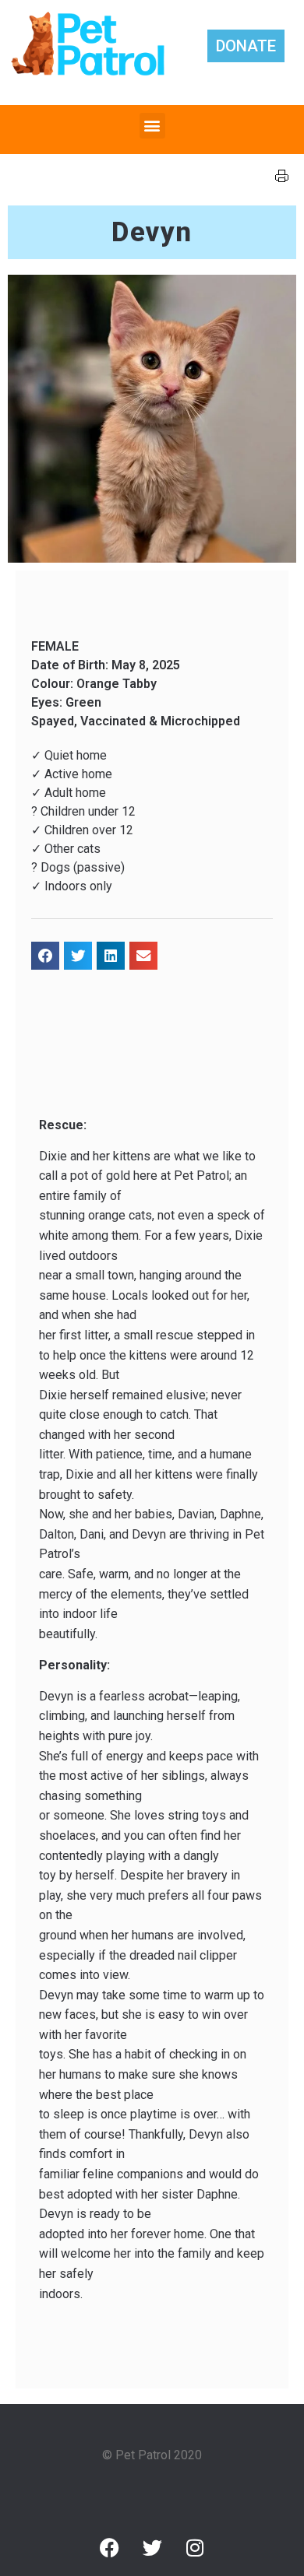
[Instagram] (195, 2548)
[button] (152, 126)
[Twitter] (152, 2548)
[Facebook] (109, 2548)
